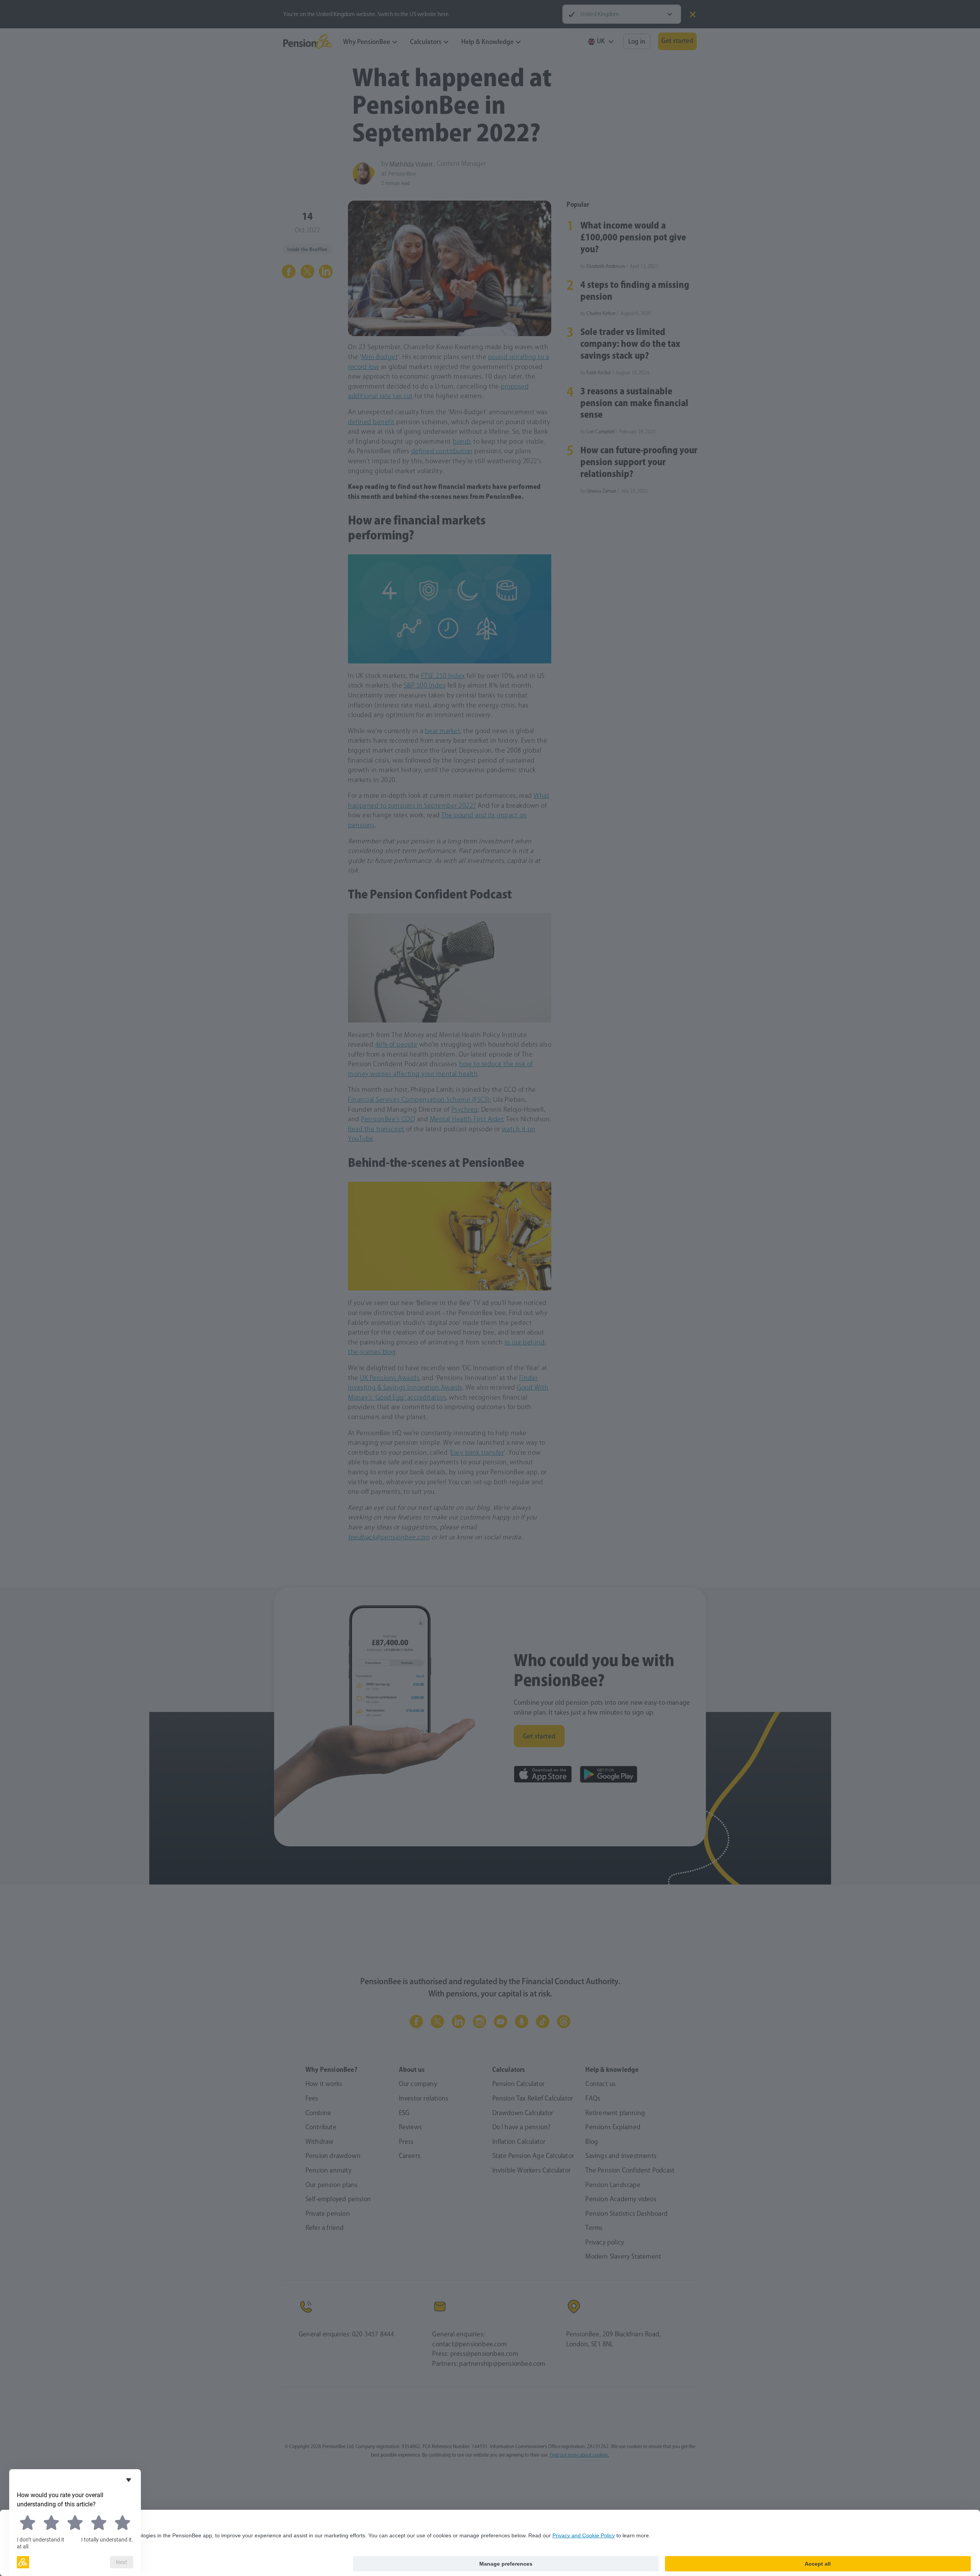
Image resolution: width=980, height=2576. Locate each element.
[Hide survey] (129, 2480)
